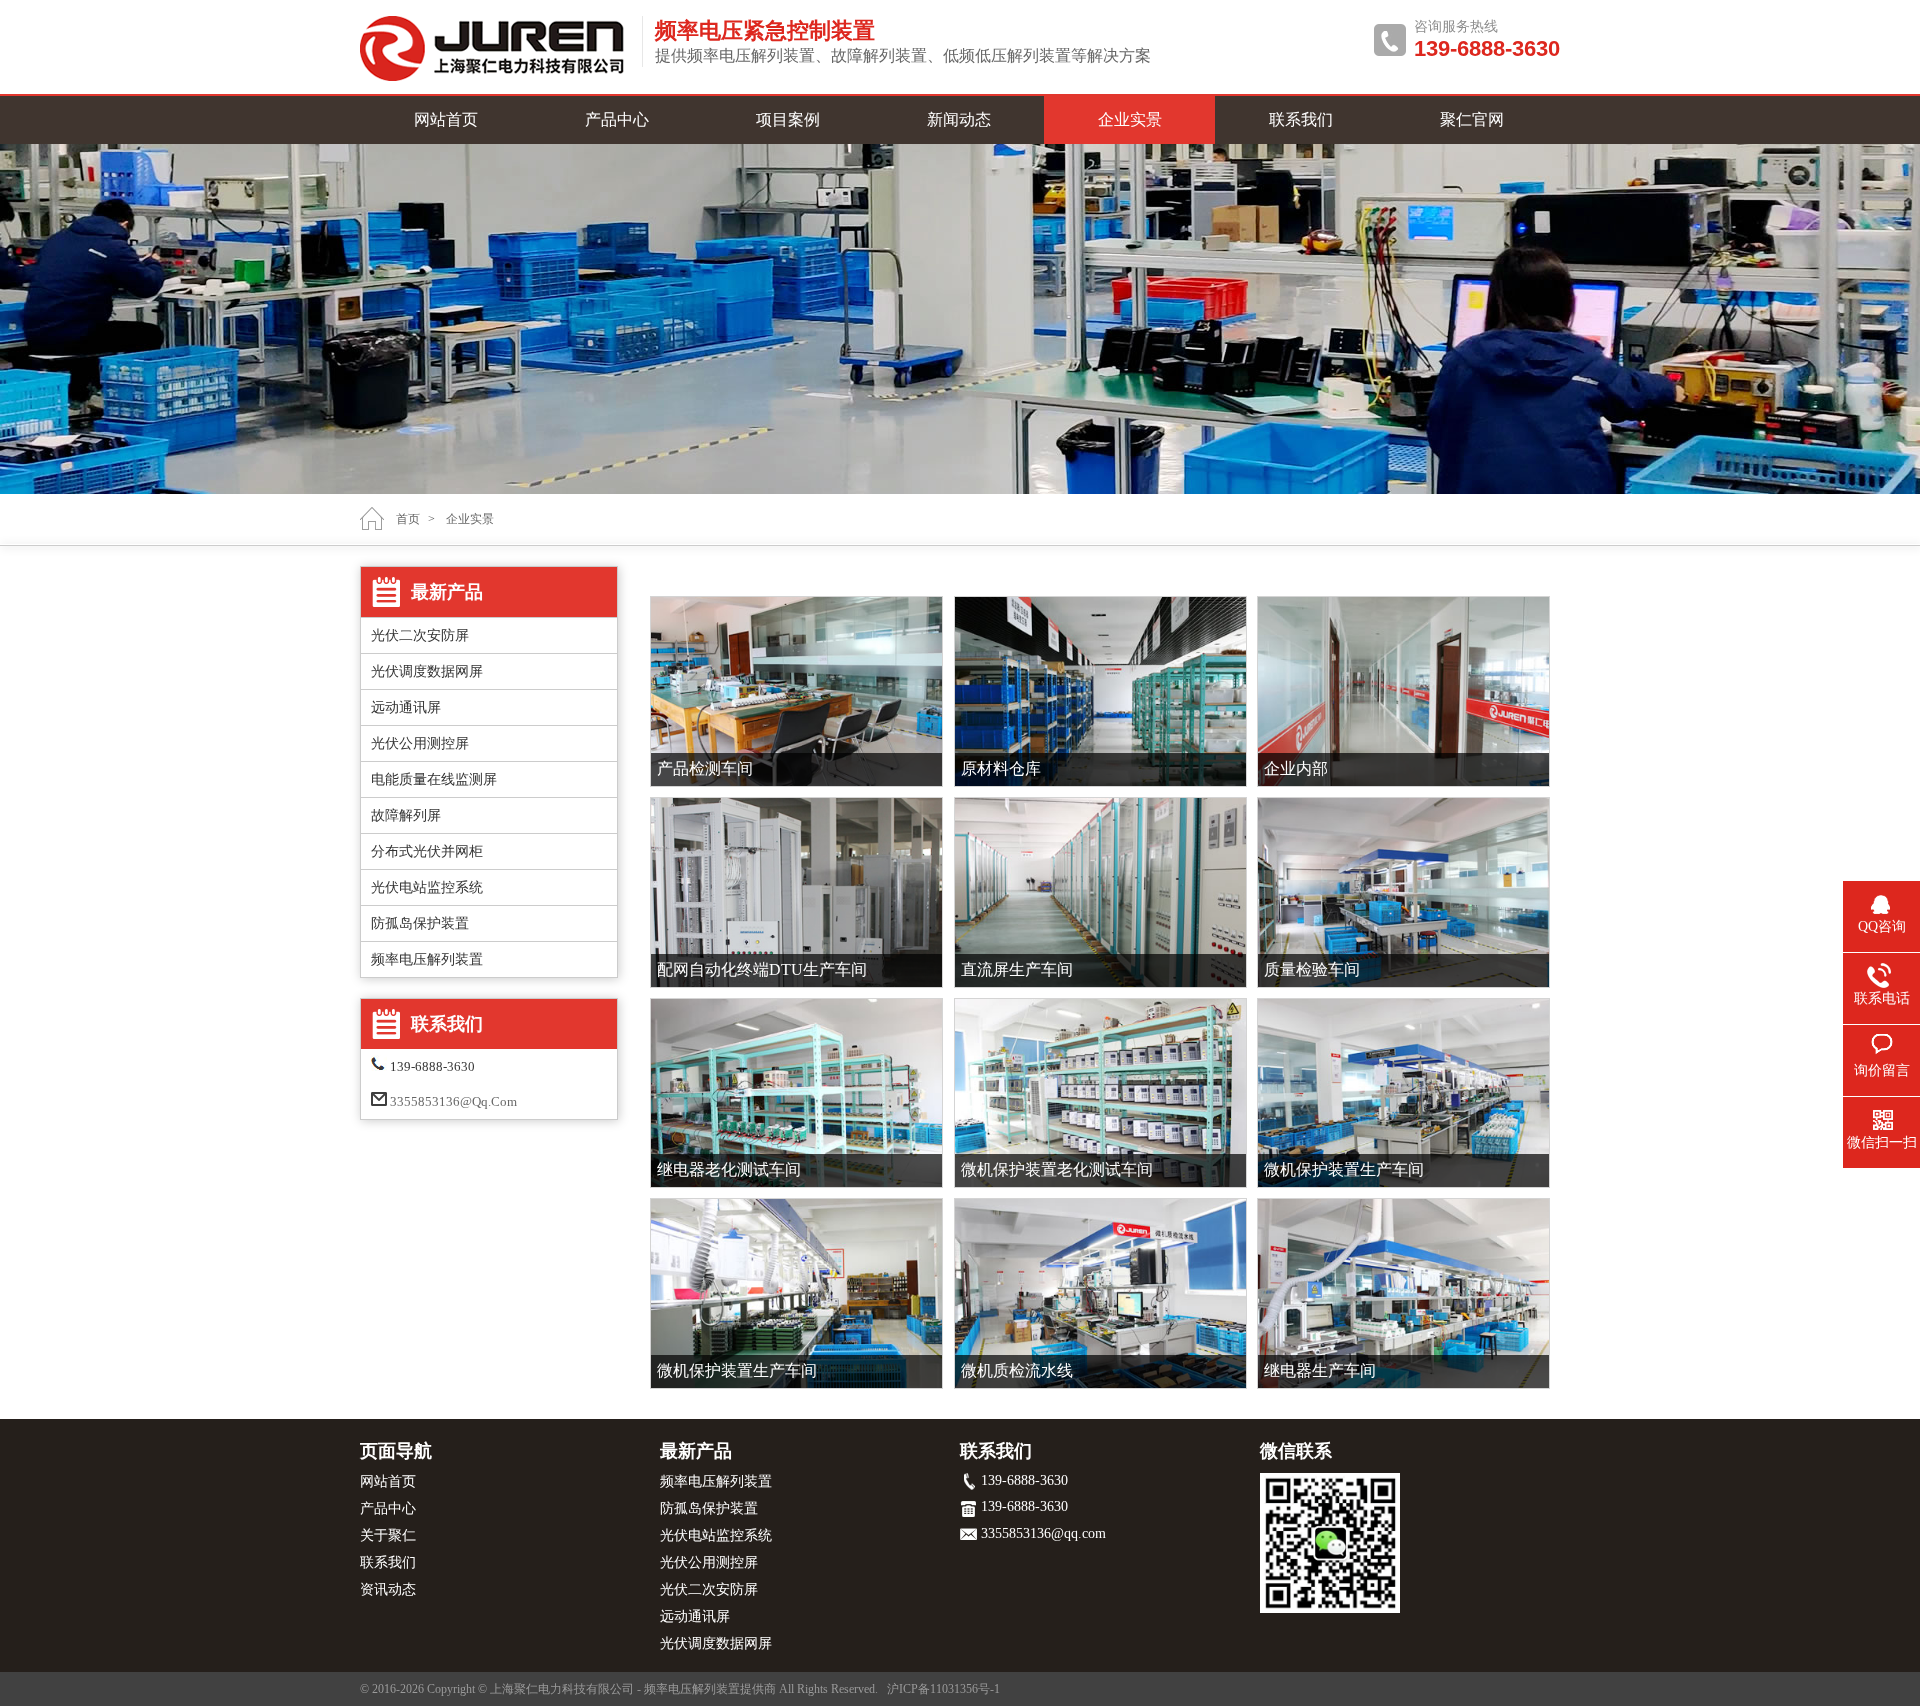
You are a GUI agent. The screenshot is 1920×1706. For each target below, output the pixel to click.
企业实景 (1130, 119)
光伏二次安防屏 (420, 635)
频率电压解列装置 (427, 959)
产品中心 (617, 119)
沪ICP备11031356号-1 (943, 1689)
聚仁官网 (1472, 119)
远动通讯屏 (406, 707)
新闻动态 (959, 119)
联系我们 (1301, 119)
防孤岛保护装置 (420, 923)
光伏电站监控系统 (427, 887)
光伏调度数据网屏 (427, 671)
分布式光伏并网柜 (427, 851)
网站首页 (446, 119)
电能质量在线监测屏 (434, 779)
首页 (408, 519)
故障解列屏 (406, 815)
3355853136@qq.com (453, 1101)
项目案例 (788, 119)
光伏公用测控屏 (420, 743)
